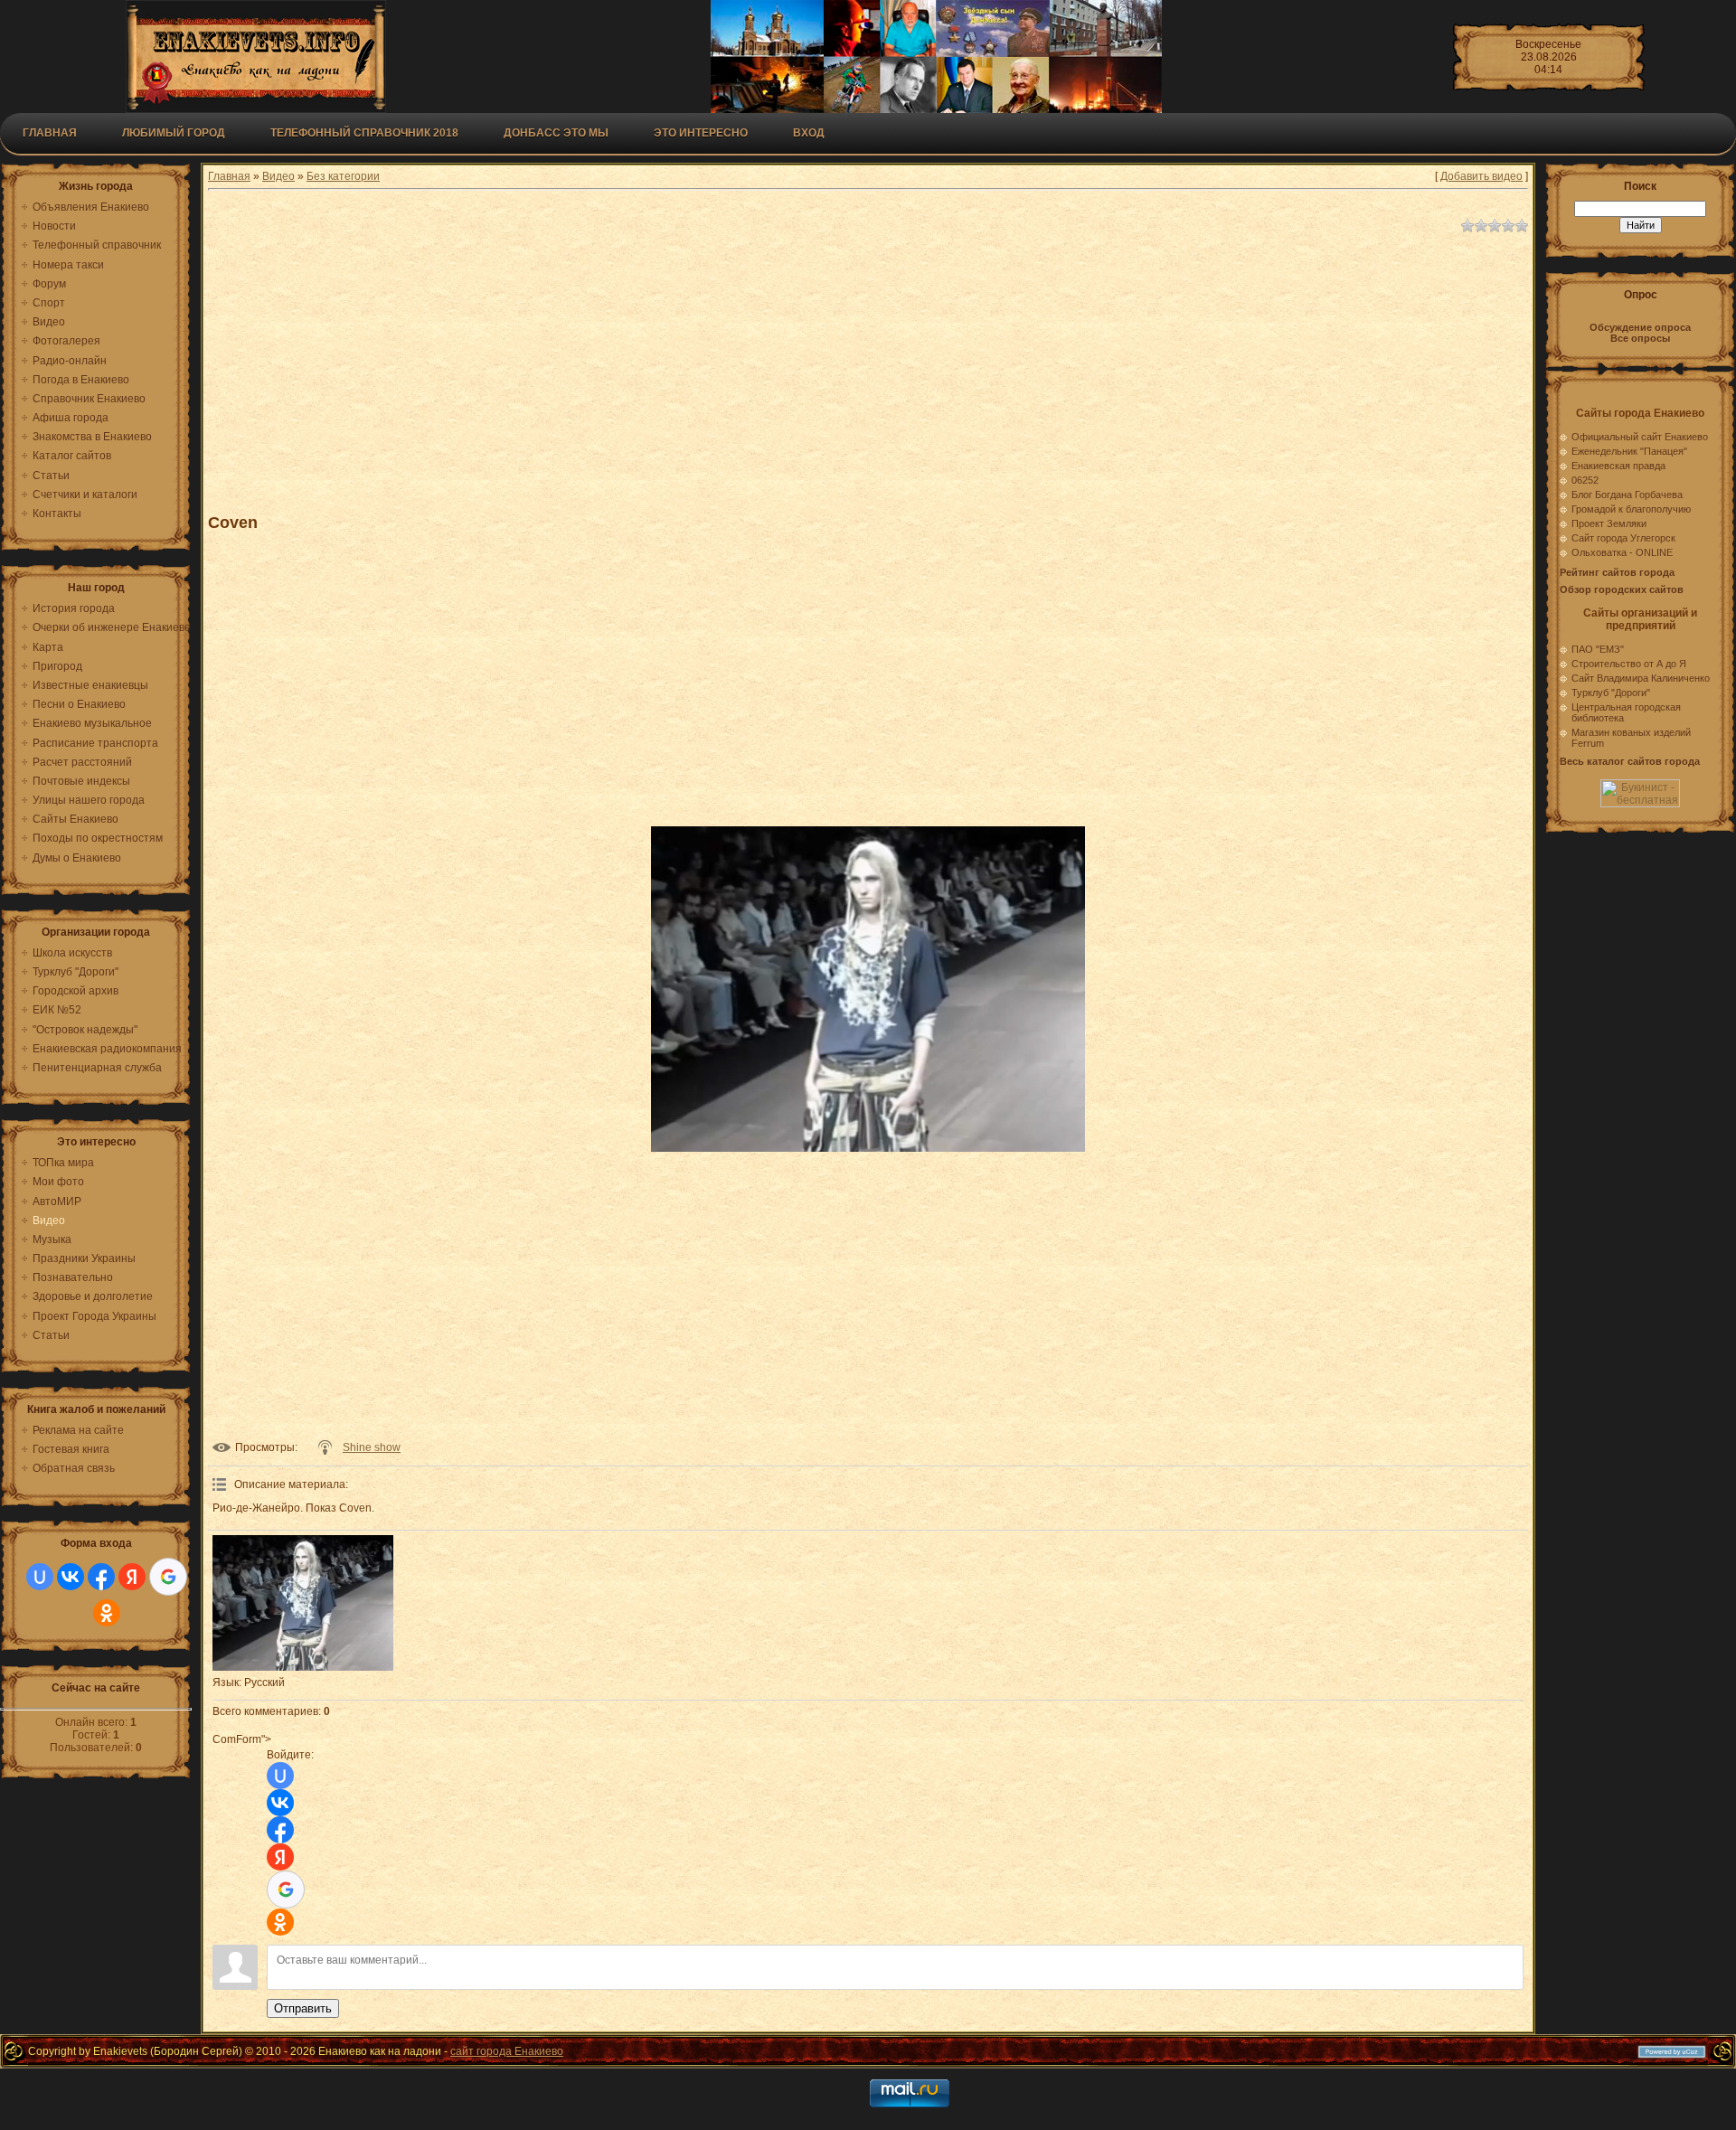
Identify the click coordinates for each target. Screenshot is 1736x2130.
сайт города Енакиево (507, 2051)
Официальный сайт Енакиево (1640, 437)
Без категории (343, 176)
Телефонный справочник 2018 (364, 133)
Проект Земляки (1609, 523)
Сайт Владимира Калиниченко (1641, 678)
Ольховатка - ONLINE (1622, 552)
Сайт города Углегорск (1623, 538)
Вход (809, 133)
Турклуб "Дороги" (1611, 693)
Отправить (303, 2008)
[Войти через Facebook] (101, 1577)
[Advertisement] (651, 365)
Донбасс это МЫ (556, 133)
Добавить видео (1481, 176)
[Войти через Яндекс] (132, 1577)
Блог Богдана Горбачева (1627, 495)
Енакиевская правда (1618, 466)
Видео (278, 176)
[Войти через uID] (40, 1577)
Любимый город (174, 133)
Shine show (372, 1447)
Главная (50, 133)
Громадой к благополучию (1631, 509)
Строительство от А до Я (1629, 664)
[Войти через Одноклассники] (107, 1613)
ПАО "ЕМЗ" (1598, 649)
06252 (1585, 480)
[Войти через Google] (168, 1577)
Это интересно (701, 133)
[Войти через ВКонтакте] (71, 1577)
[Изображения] (303, 1603)
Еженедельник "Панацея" (1629, 451)
